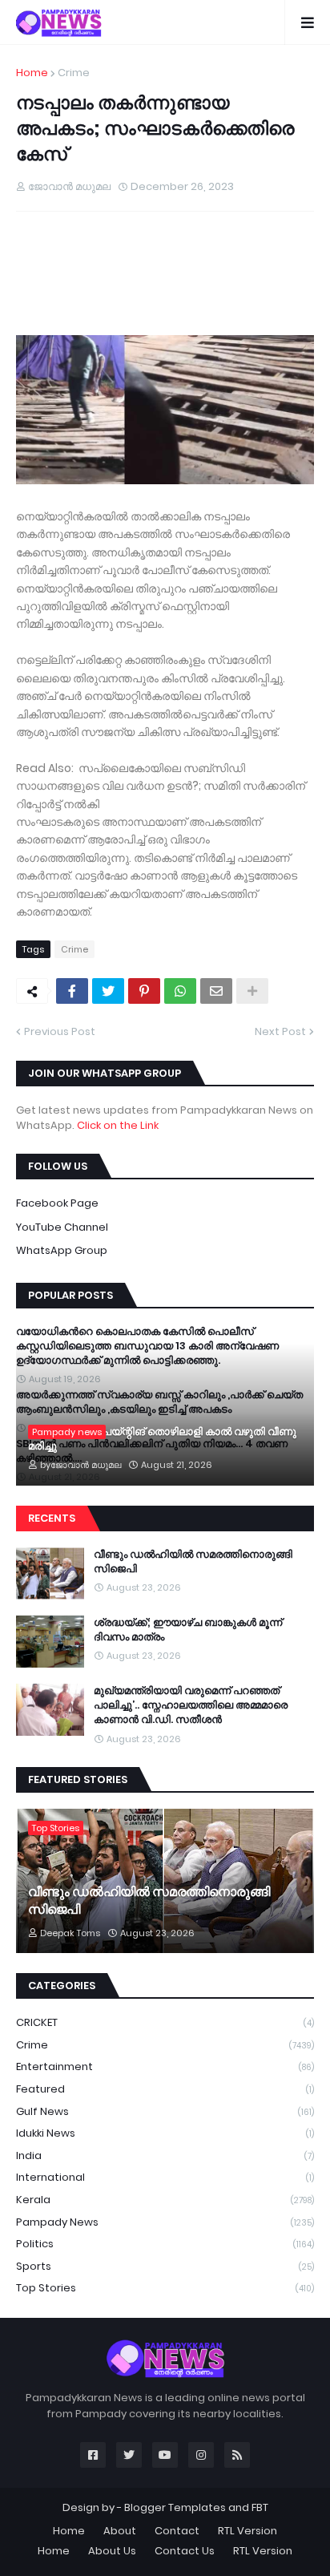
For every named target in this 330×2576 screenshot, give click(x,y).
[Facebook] (72, 991)
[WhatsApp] (180, 991)
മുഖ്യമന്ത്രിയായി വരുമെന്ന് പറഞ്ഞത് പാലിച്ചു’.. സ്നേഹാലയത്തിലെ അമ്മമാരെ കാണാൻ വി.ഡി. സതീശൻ (191, 1705)
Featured (165, 2089)
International (165, 2177)
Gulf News (165, 2111)
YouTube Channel (62, 1227)
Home (32, 73)
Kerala (165, 2200)
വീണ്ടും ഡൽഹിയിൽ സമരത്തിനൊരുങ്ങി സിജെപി (193, 1562)
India (165, 2155)
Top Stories (165, 2288)
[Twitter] (108, 991)
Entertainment (165, 2066)
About (120, 2531)
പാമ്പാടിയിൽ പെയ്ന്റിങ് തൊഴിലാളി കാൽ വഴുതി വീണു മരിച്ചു (162, 1439)
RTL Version (247, 2531)
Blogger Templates (175, 2507)
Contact (177, 2531)
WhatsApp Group (62, 1250)
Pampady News (165, 2222)
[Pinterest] (144, 991)
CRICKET (165, 2022)
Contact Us (185, 2551)
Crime (74, 73)
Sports (165, 2266)
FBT (260, 2507)
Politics (165, 2244)
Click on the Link (118, 1125)
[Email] (216, 991)
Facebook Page (57, 1203)
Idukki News (165, 2133)
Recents (52, 1518)
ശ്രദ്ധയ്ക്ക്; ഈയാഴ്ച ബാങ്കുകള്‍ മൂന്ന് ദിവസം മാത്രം (188, 1630)
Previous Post (60, 1031)
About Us (112, 2551)
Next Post (280, 1031)
